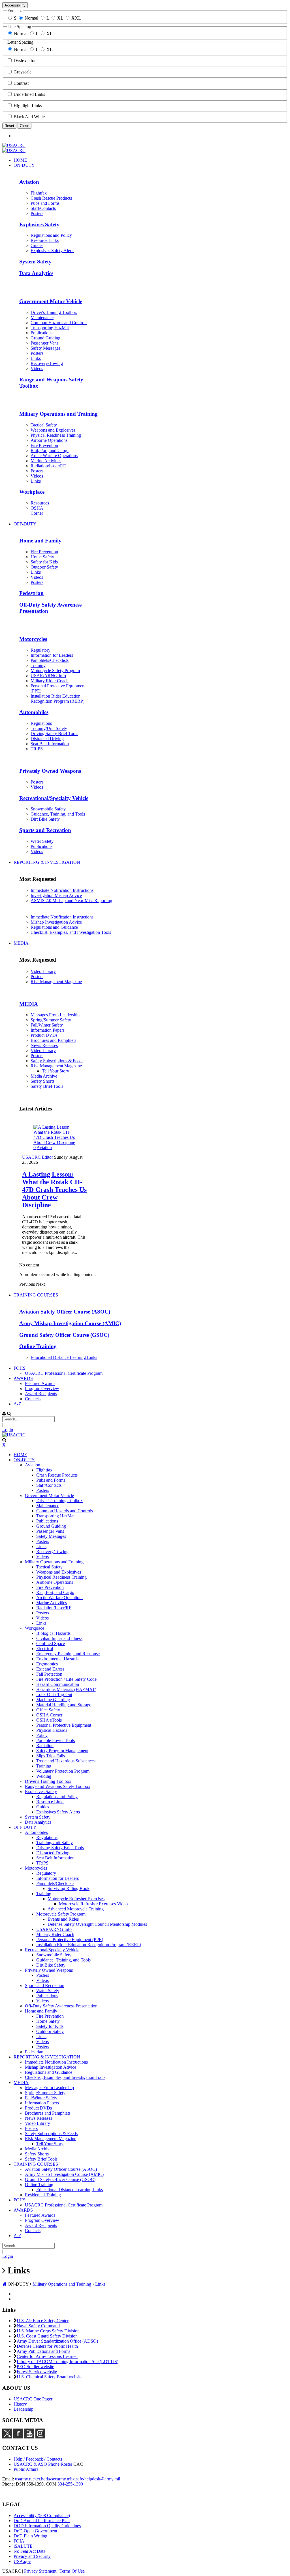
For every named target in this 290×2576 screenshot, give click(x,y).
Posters (37, 976)
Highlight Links (28, 106)
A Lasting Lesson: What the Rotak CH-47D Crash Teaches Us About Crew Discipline (54, 1190)
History (20, 2404)
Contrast (21, 83)
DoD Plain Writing (30, 2536)
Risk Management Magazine (56, 982)
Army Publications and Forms (43, 2351)
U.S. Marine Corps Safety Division (48, 2331)
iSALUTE (23, 2546)
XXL (76, 18)
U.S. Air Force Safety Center (43, 2321)
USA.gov (22, 2561)
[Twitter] (7, 2437)
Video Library (43, 971)
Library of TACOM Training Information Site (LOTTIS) (68, 2361)
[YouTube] (29, 2437)
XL (60, 18)
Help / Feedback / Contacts (38, 2459)
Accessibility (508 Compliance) (42, 2515)
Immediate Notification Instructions (62, 890)
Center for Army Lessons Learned (47, 2356)
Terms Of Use (72, 2571)
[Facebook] (18, 2437)
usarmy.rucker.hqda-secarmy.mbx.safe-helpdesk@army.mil (68, 2479)
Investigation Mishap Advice (56, 895)
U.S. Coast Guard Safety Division (47, 2336)
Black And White (29, 117)
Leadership (24, 2409)
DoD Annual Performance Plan (42, 2521)
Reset (9, 126)
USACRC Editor (38, 1157)
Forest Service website (37, 2372)
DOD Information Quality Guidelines (47, 2526)
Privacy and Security (32, 2556)
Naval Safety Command (38, 2326)
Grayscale (23, 72)
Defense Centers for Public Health (47, 2346)
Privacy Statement (40, 2571)
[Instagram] (40, 2437)
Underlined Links (29, 94)
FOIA (19, 2541)
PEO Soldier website (35, 2367)
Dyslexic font (26, 61)
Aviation (44, 1147)
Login (8, 1430)
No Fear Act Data (29, 2551)
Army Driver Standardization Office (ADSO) (57, 2341)
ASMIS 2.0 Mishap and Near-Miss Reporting (71, 900)
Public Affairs (26, 2469)
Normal (31, 18)
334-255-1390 (70, 2484)
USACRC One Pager (33, 2399)
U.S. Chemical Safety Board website (50, 2377)
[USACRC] (14, 145)
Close (24, 126)
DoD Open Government (35, 2531)
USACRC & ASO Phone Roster (43, 2464)
